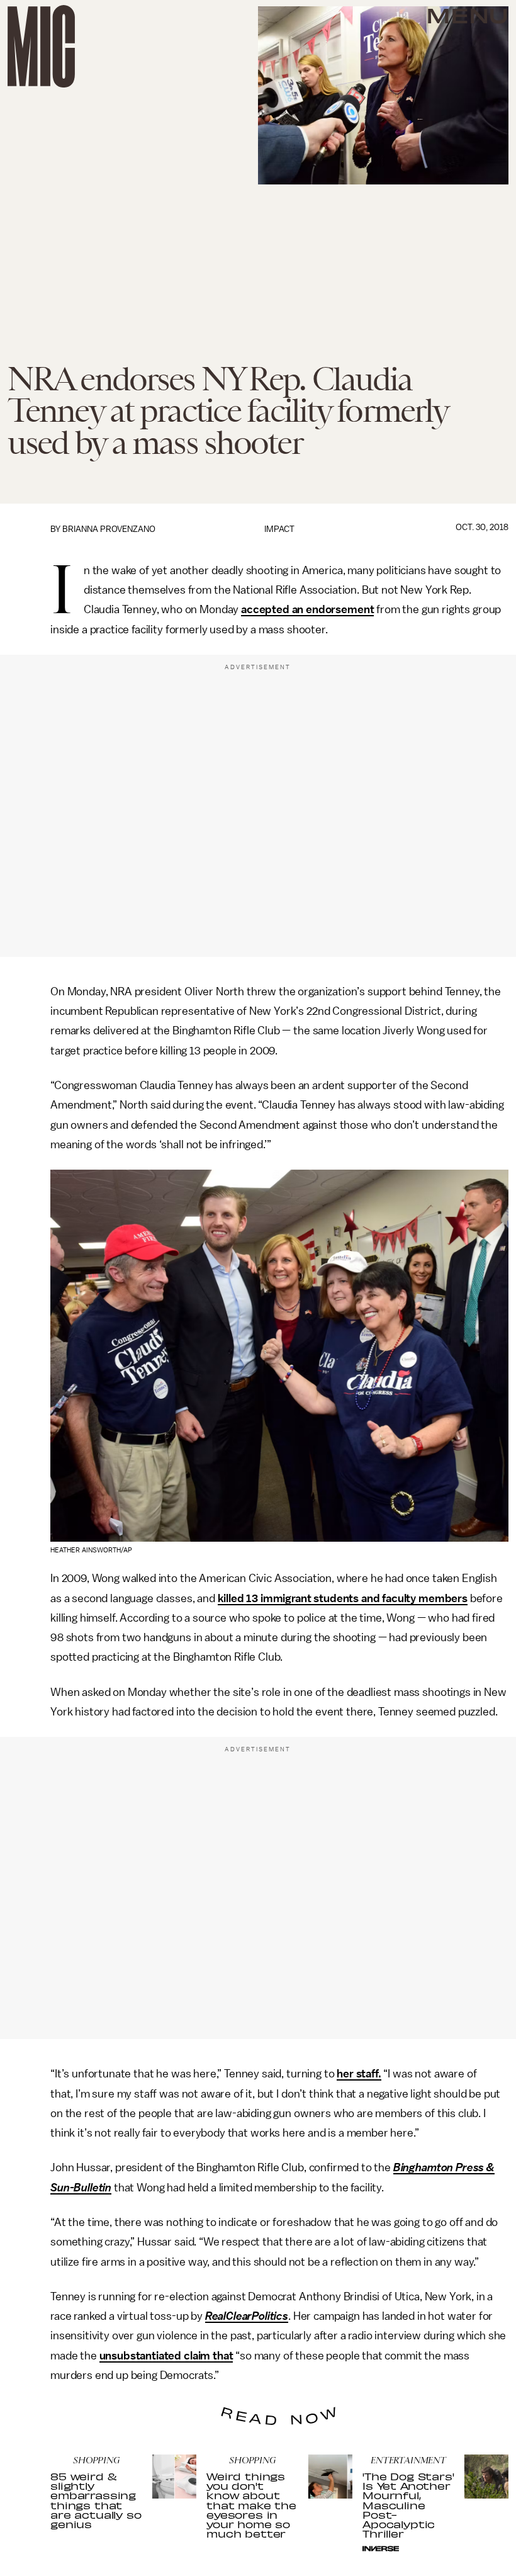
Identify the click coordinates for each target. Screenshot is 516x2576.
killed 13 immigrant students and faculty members (343, 1598)
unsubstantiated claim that (166, 2356)
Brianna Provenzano (109, 529)
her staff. (359, 2074)
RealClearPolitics (247, 2316)
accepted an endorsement (307, 609)
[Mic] (41, 46)
